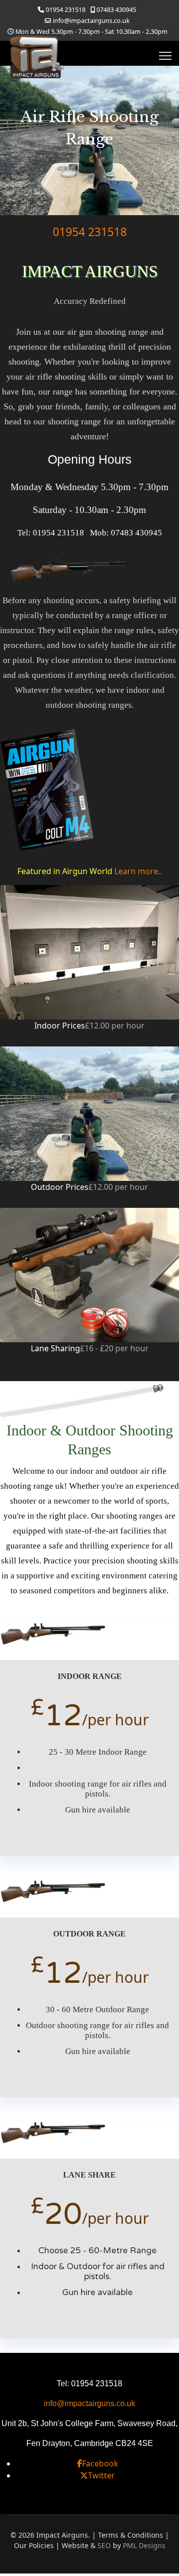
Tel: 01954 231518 (51, 533)
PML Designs (144, 2545)
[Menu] (165, 56)
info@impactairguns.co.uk (91, 21)
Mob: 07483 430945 (126, 533)
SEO (104, 2545)
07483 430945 (116, 10)
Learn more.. (138, 871)
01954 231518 (66, 10)
